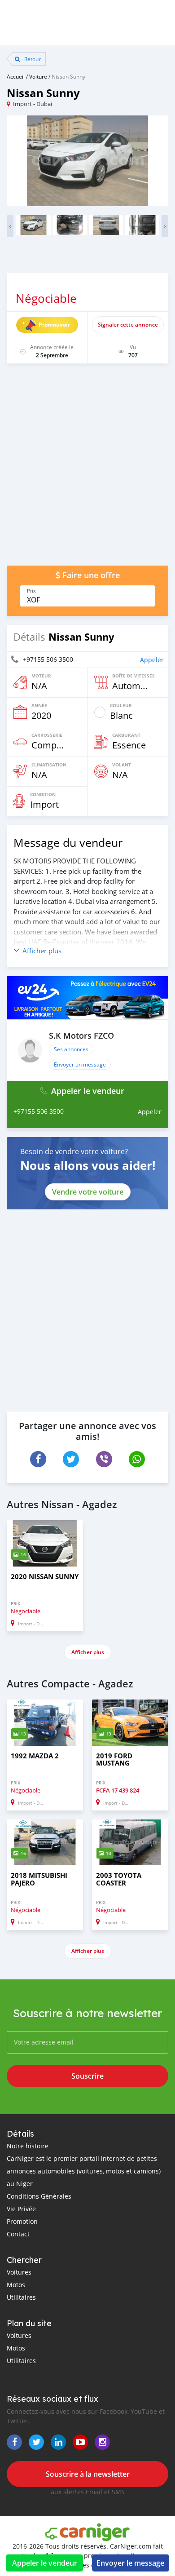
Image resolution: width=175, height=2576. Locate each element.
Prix (31, 591)
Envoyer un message (80, 1064)
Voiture (38, 76)
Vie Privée (21, 2209)
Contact (18, 2234)
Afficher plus (88, 1652)
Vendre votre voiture (88, 1192)
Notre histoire (28, 2146)
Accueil (16, 76)
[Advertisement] (87, 469)
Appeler (152, 660)
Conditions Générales (39, 2196)
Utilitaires (21, 2297)
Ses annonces (71, 1049)
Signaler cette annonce (128, 325)
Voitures (19, 2272)
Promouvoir (54, 325)
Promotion (22, 2221)
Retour (32, 59)
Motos (16, 2285)
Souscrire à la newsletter (88, 2474)
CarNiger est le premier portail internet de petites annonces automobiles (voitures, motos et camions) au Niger (84, 2171)
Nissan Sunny (68, 76)
